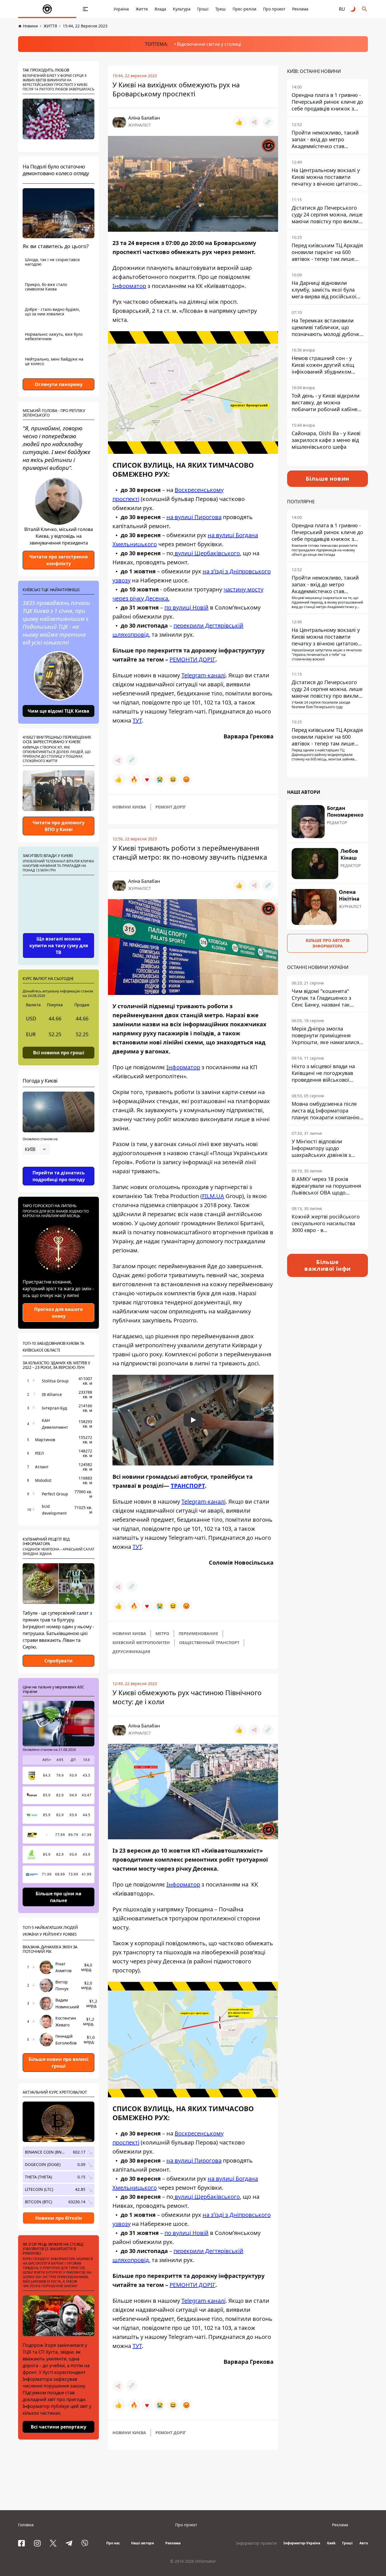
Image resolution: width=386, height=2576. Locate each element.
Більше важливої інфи (328, 1265)
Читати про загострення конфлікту (58, 560)
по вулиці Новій (187, 607)
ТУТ (137, 720)
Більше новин (328, 479)
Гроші (203, 9)
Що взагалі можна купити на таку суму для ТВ (59, 946)
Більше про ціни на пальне (58, 1897)
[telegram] (69, 2543)
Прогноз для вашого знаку (58, 1313)
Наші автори (143, 2543)
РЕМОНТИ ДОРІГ (192, 659)
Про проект (274, 9)
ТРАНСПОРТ (188, 1486)
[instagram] (37, 2543)
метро (162, 1633)
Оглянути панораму (59, 384)
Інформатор (129, 286)
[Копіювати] (268, 122)
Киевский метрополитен (141, 1642)
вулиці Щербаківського (207, 553)
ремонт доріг (171, 807)
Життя (142, 9)
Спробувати (58, 1661)
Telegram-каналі (203, 675)
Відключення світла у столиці (209, 44)
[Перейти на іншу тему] (353, 9)
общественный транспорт (209, 1642)
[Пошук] (365, 9)
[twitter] (53, 2543)
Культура (182, 9)
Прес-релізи (244, 9)
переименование (198, 1633)
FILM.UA (213, 1196)
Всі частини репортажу (58, 2427)
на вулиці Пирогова (194, 517)
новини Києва (129, 807)
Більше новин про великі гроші (58, 2063)
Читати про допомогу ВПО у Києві (58, 826)
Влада (160, 9)
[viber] (85, 2543)
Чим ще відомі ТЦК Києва (58, 711)
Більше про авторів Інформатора (328, 943)
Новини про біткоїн (59, 2218)
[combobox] (36, 1149)
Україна (121, 9)
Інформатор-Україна (302, 2543)
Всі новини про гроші (59, 1053)
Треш (221, 9)
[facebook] (21, 2543)
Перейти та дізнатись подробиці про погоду (59, 1176)
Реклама (300, 9)
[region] (58, 1165)
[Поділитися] (254, 122)
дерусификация (131, 1652)
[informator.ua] (47, 9)
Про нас (113, 2543)
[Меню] (85, 9)
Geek (331, 2543)
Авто (364, 2543)
